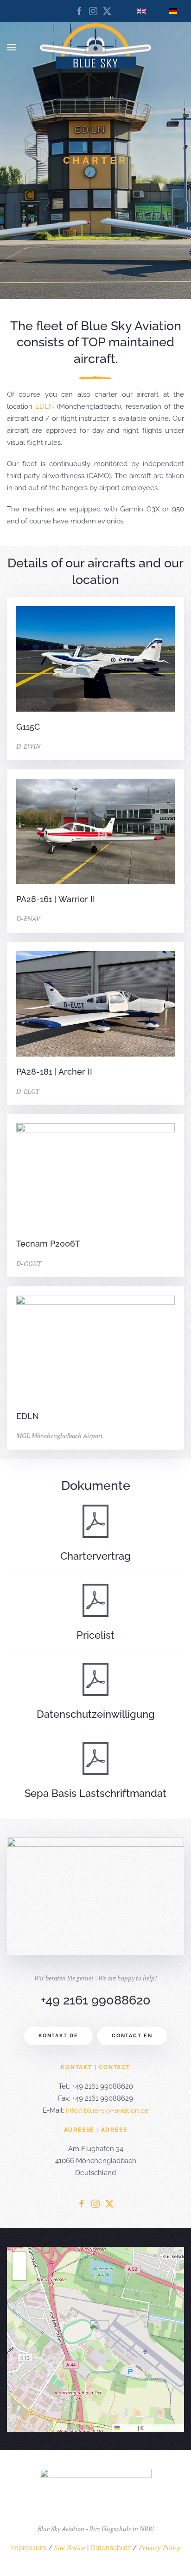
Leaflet (128, 2428)
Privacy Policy (160, 2548)
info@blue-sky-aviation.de (107, 2110)
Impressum (28, 2548)
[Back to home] (95, 47)
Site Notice (70, 2548)
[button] (12, 47)
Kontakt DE (58, 2036)
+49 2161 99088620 (96, 2000)
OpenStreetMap (164, 2428)
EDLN (45, 406)
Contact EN (132, 2036)
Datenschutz (111, 2548)
